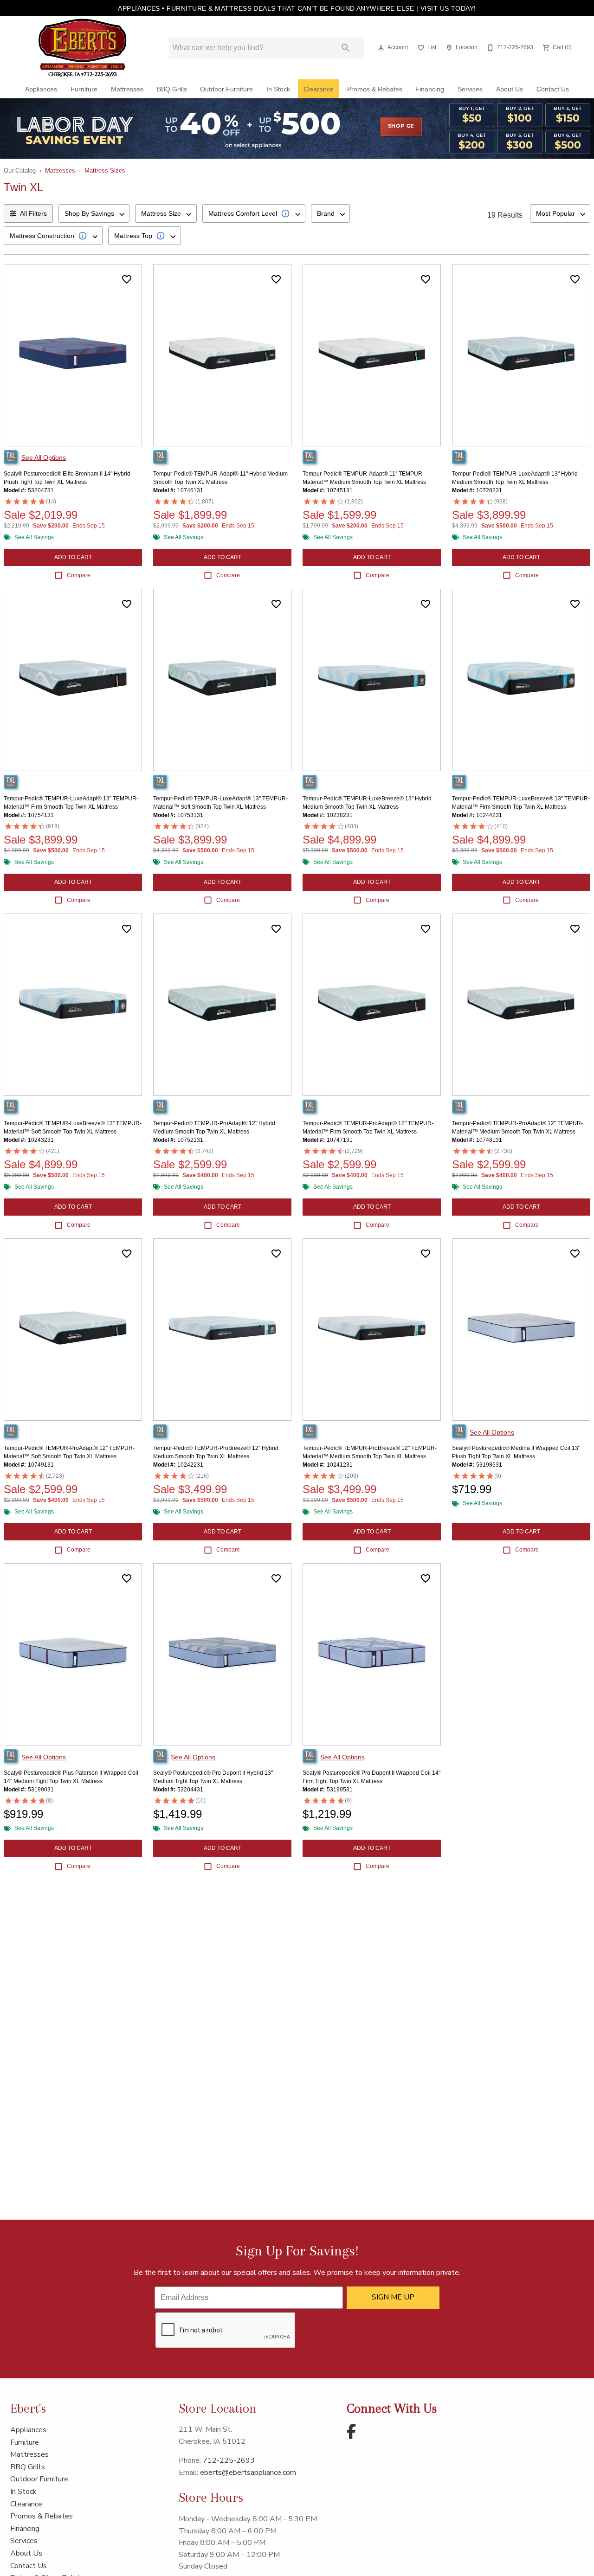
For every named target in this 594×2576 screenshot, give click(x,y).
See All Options (44, 457)
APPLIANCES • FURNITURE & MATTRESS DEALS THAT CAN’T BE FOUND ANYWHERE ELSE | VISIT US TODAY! (297, 8)
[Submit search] (346, 48)
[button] (381, 48)
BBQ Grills (172, 89)
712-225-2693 (229, 2460)
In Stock (278, 89)
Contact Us (553, 89)
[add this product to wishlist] (127, 279)
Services (470, 89)
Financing (430, 89)
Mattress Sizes (105, 171)
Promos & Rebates (375, 89)
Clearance (319, 89)
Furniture (84, 89)
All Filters (33, 213)
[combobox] (94, 213)
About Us (510, 89)
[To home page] (83, 48)
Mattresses (127, 89)
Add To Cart (73, 557)
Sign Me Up (393, 2297)
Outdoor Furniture (226, 89)
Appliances (41, 89)
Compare (79, 575)
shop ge (401, 126)
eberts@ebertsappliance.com (248, 2473)
